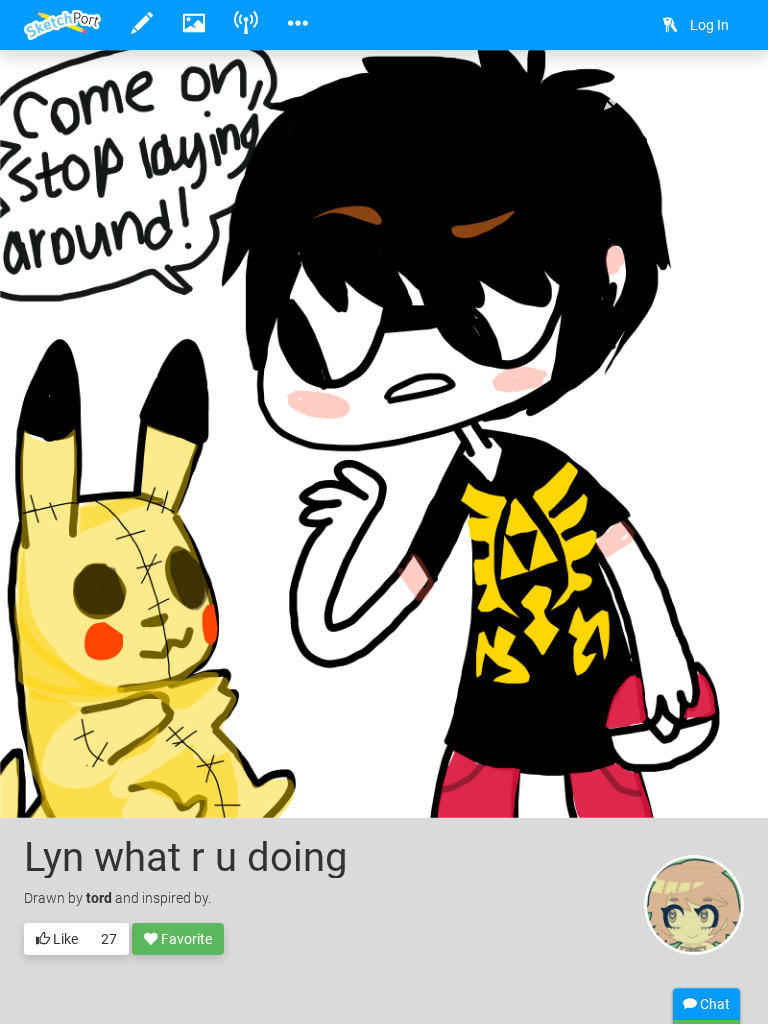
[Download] (672, 96)
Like (64, 939)
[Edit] (619, 96)
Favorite (185, 939)
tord (99, 898)
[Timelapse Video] (725, 96)
